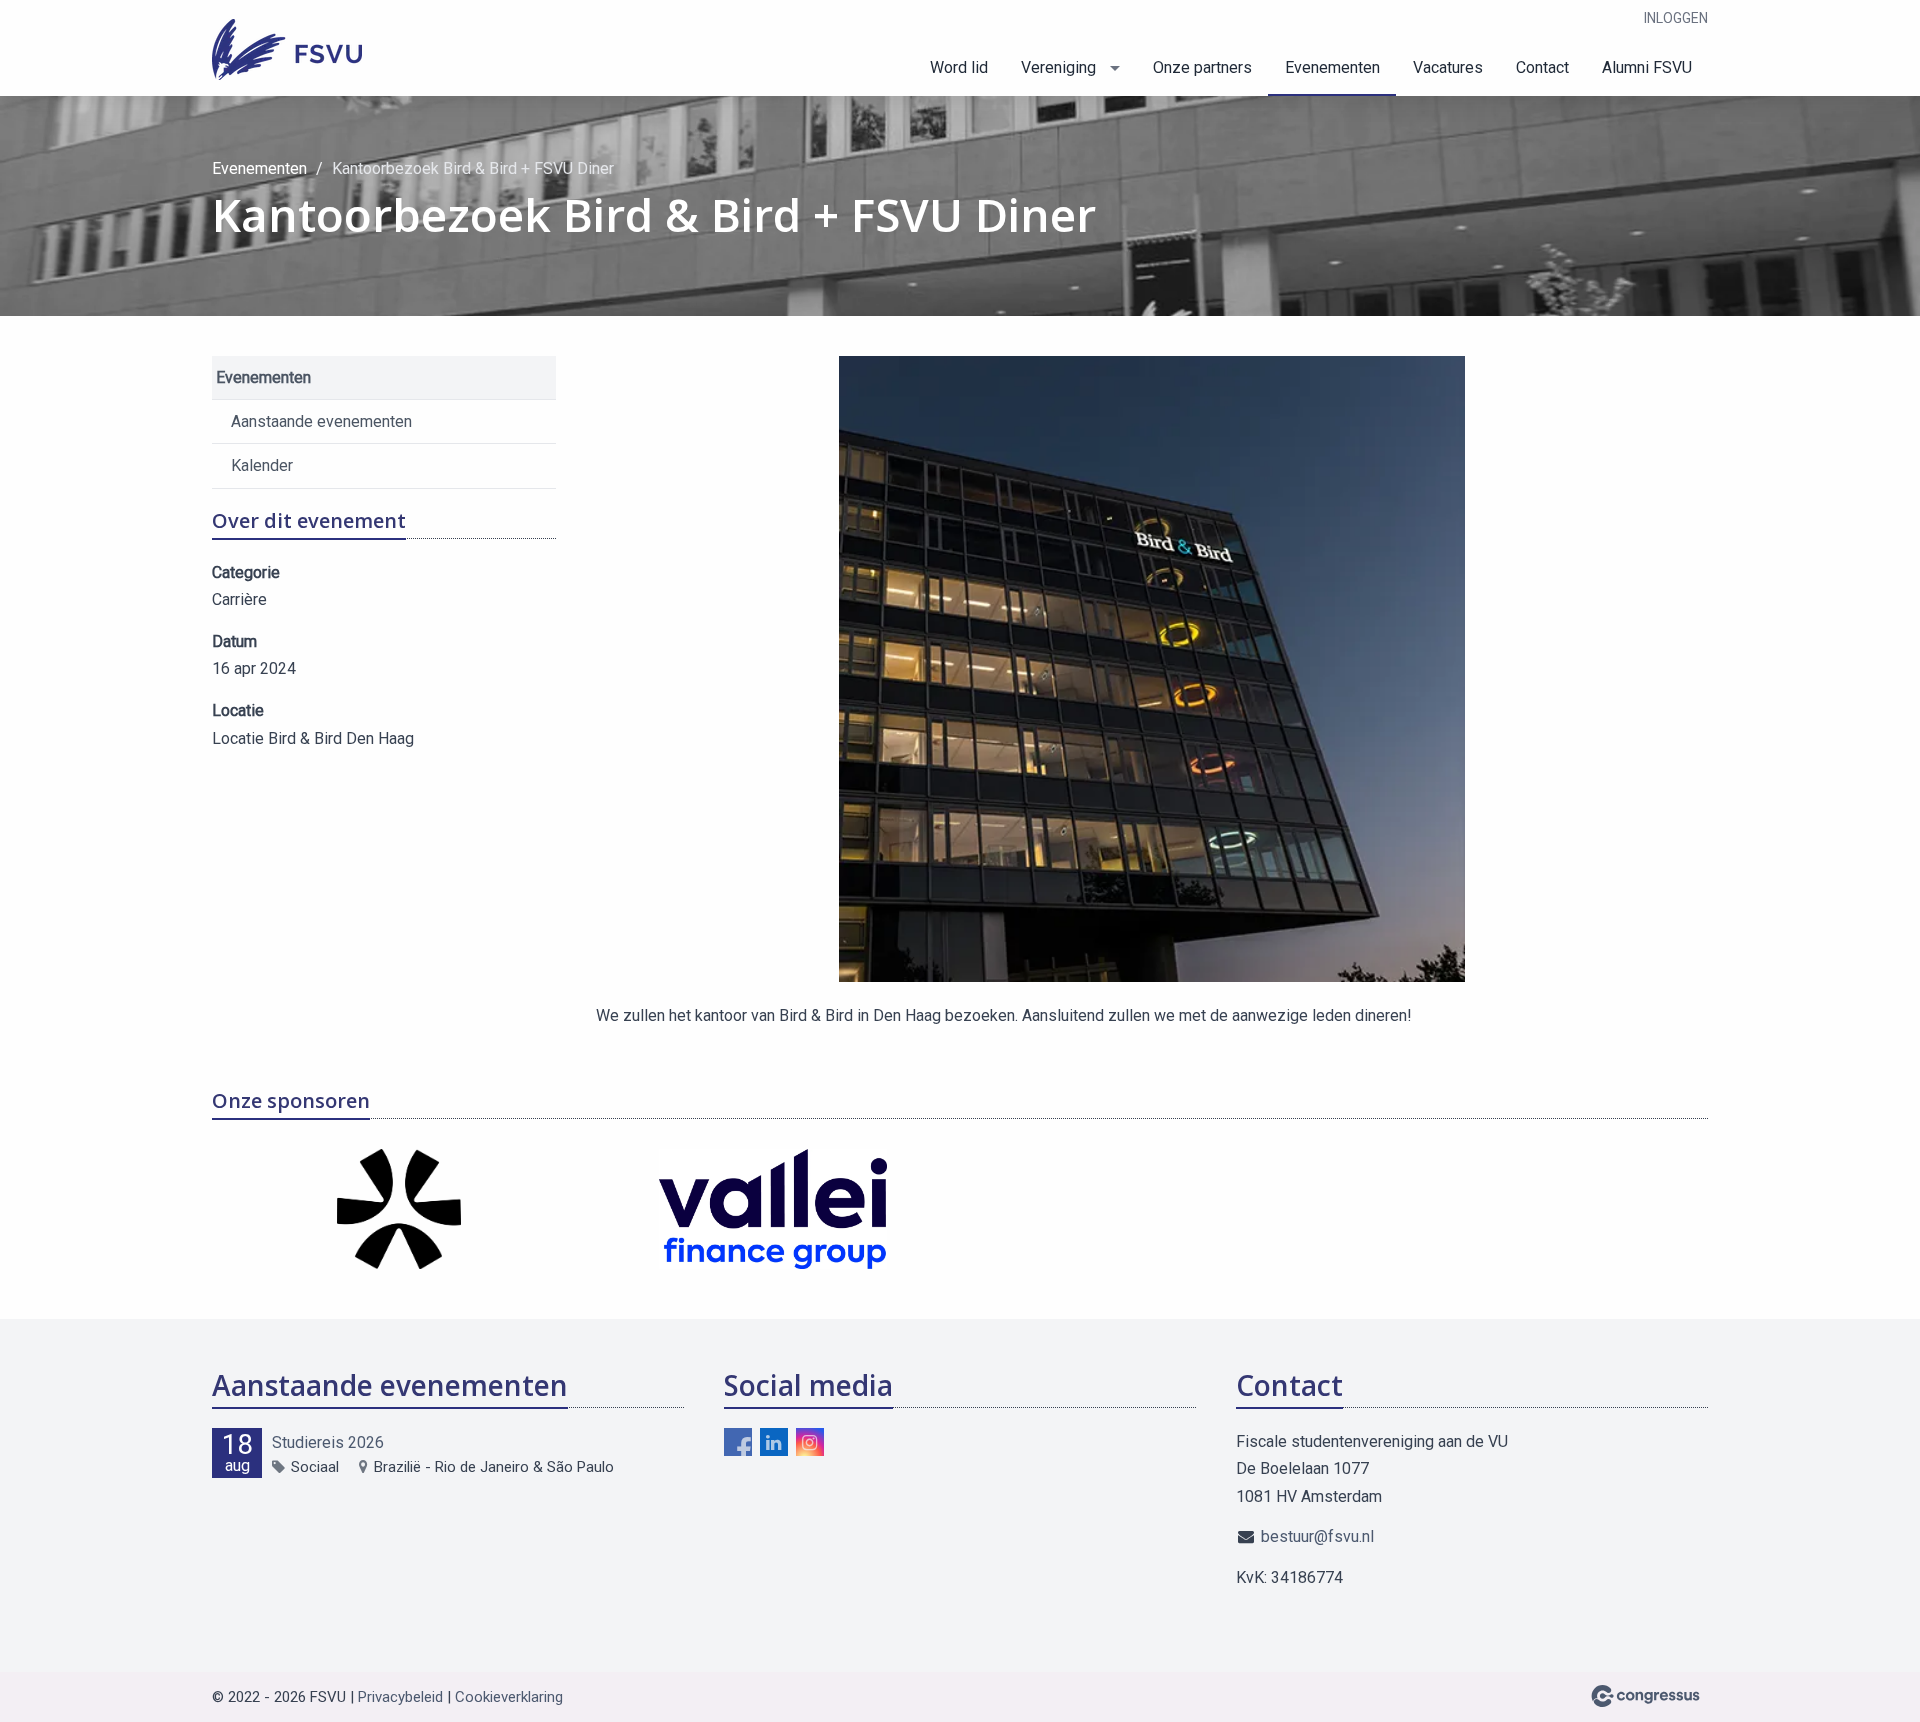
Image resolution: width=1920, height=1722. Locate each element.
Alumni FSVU (1647, 67)
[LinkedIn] (774, 1442)
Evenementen (1332, 67)
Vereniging (1058, 67)
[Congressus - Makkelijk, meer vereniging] (1645, 1696)
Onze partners (1202, 67)
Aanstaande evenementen (321, 421)
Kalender (262, 465)
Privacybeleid (400, 1697)
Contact (1542, 67)
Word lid (959, 67)
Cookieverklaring (509, 1697)
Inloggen (1676, 18)
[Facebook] (738, 1442)
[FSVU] (287, 49)
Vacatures (1448, 67)
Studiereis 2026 (328, 1442)
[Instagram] (810, 1442)
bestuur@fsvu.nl (1317, 1536)
